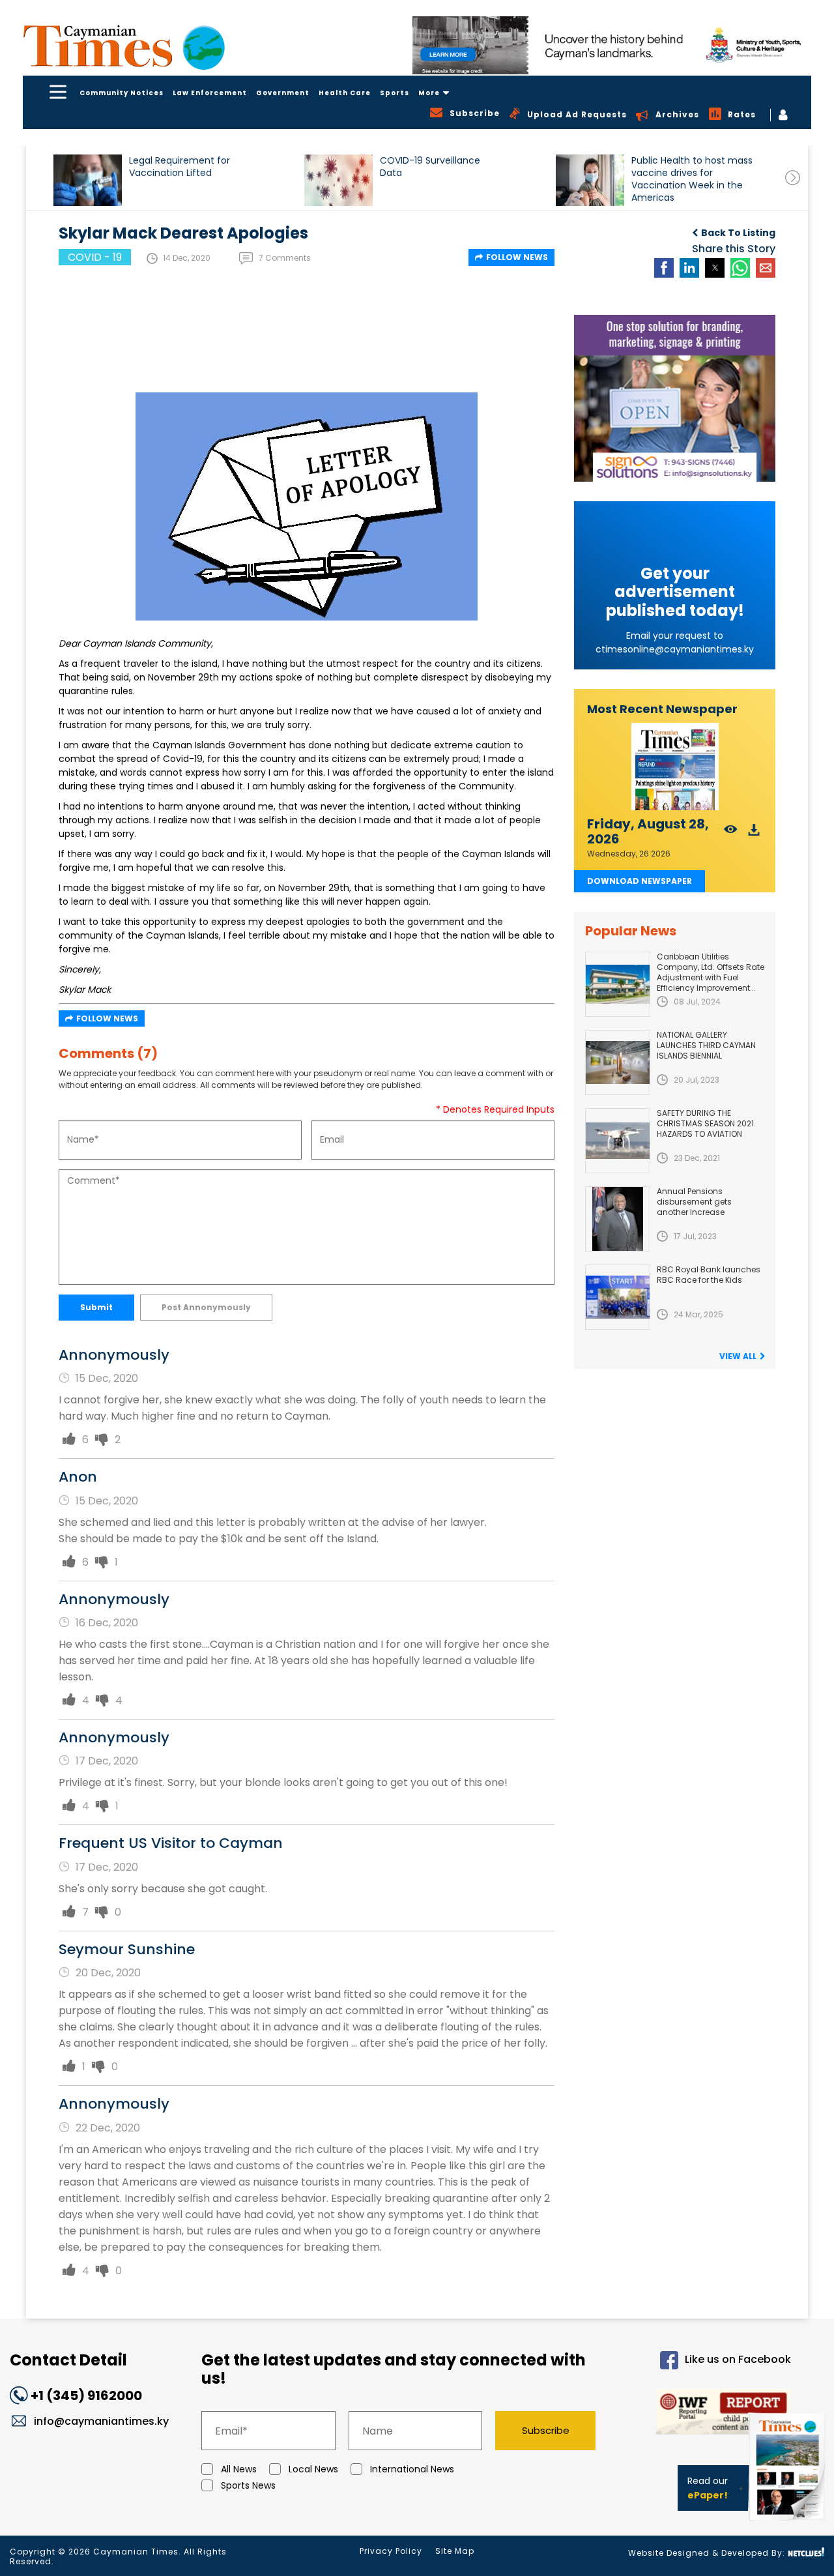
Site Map (455, 2551)
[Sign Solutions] (675, 398)
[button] (88, 180)
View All (738, 1356)
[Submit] (69, 1440)
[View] (731, 833)
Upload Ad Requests (577, 114)
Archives (677, 114)
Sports (395, 93)
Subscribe (546, 2430)
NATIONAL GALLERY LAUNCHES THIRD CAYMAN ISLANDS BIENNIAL (706, 1045)
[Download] (754, 833)
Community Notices (122, 93)
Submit (96, 1307)
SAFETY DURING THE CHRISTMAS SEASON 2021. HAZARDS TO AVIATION (706, 1123)
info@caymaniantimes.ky (101, 2421)
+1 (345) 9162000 (86, 2395)
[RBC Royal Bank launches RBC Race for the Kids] (618, 1297)
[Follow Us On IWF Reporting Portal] (704, 2414)
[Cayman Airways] (612, 45)
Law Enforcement (210, 93)
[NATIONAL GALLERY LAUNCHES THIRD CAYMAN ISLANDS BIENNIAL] (618, 1062)
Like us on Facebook (738, 2359)
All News (239, 2469)
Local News (313, 2469)
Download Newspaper (640, 881)
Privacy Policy (391, 2551)
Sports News (248, 2485)
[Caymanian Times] (124, 46)
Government (283, 93)
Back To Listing (738, 233)
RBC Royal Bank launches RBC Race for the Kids (709, 1275)
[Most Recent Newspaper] (675, 767)
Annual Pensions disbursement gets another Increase (694, 1202)
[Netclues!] (806, 2552)
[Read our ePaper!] (788, 2524)
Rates (742, 114)
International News (412, 2469)
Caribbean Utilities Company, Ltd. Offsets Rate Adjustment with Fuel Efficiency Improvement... (711, 972)
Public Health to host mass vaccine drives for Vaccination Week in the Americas (692, 179)
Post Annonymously (206, 1307)
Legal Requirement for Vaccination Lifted (180, 167)
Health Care (345, 93)
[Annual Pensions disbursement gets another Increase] (618, 1219)
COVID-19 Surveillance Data (430, 167)
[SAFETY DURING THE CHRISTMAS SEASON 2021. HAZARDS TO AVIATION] (618, 1141)
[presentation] (793, 178)
